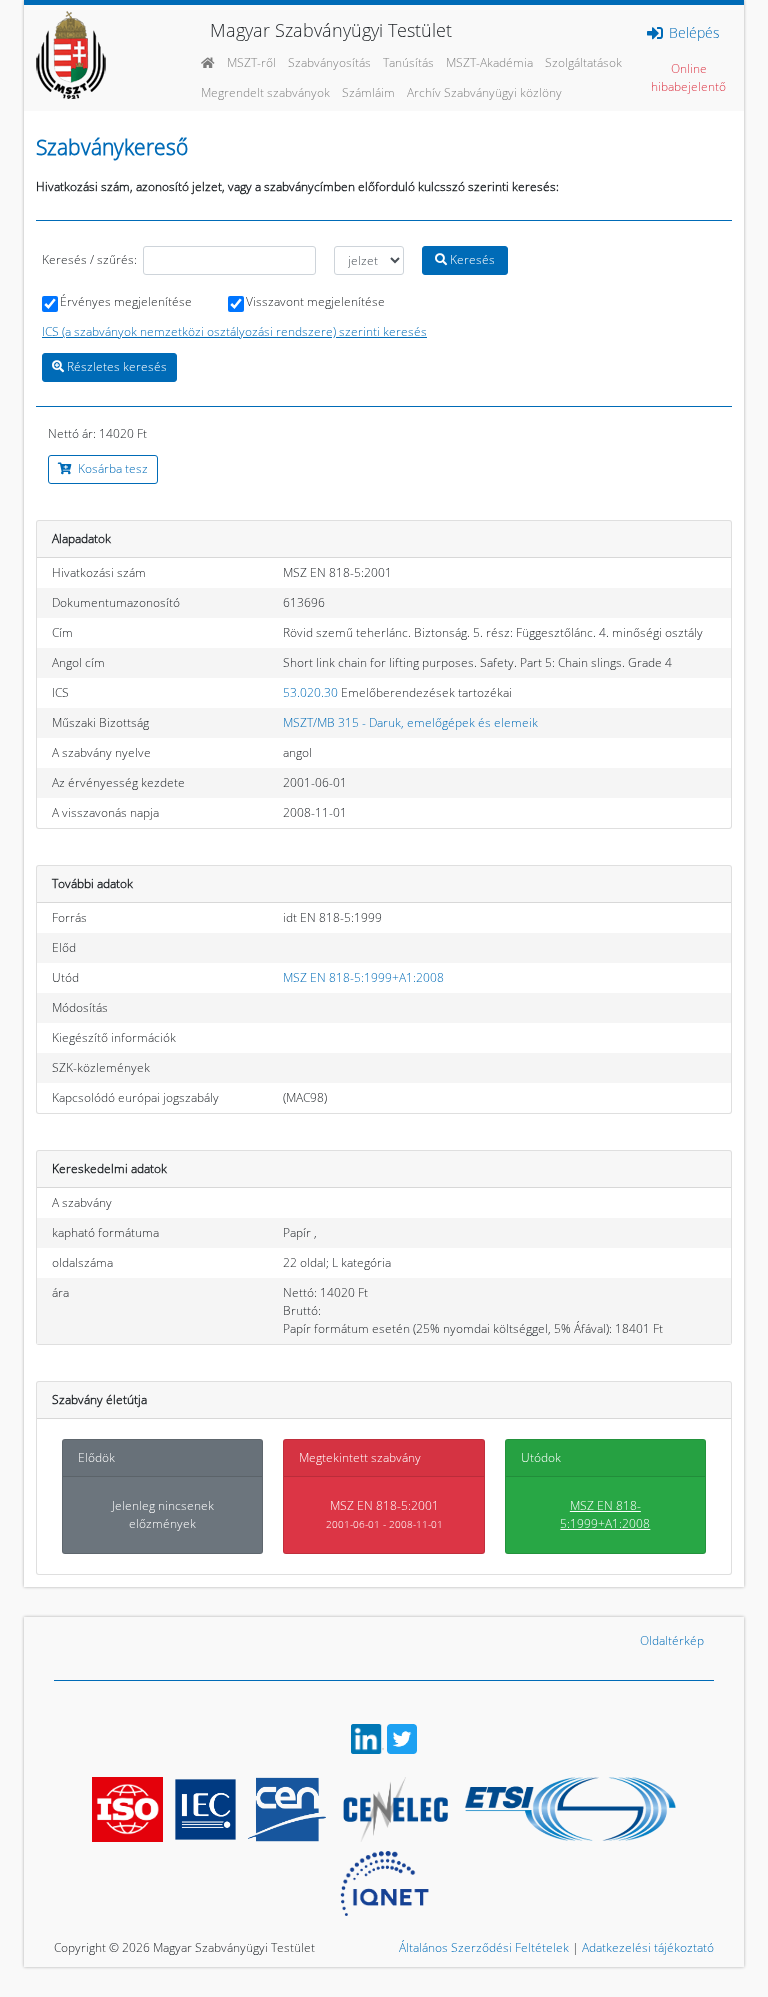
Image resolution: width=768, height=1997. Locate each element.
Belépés (692, 33)
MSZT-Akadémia (489, 62)
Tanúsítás (408, 62)
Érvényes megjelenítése (126, 301)
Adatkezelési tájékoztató (648, 1947)
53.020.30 (310, 692)
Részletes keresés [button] (115, 366)
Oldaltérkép (672, 1640)
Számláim (368, 92)
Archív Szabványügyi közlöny (484, 92)
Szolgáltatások (583, 62)
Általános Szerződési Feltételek (484, 1947)
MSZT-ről (251, 62)
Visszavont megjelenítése (315, 301)
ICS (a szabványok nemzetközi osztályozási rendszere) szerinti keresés (234, 331)
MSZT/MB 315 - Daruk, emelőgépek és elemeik (410, 722)
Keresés (471, 259)
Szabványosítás (329, 62)
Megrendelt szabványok (265, 92)
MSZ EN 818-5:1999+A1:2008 (363, 977)
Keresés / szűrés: (89, 259)
